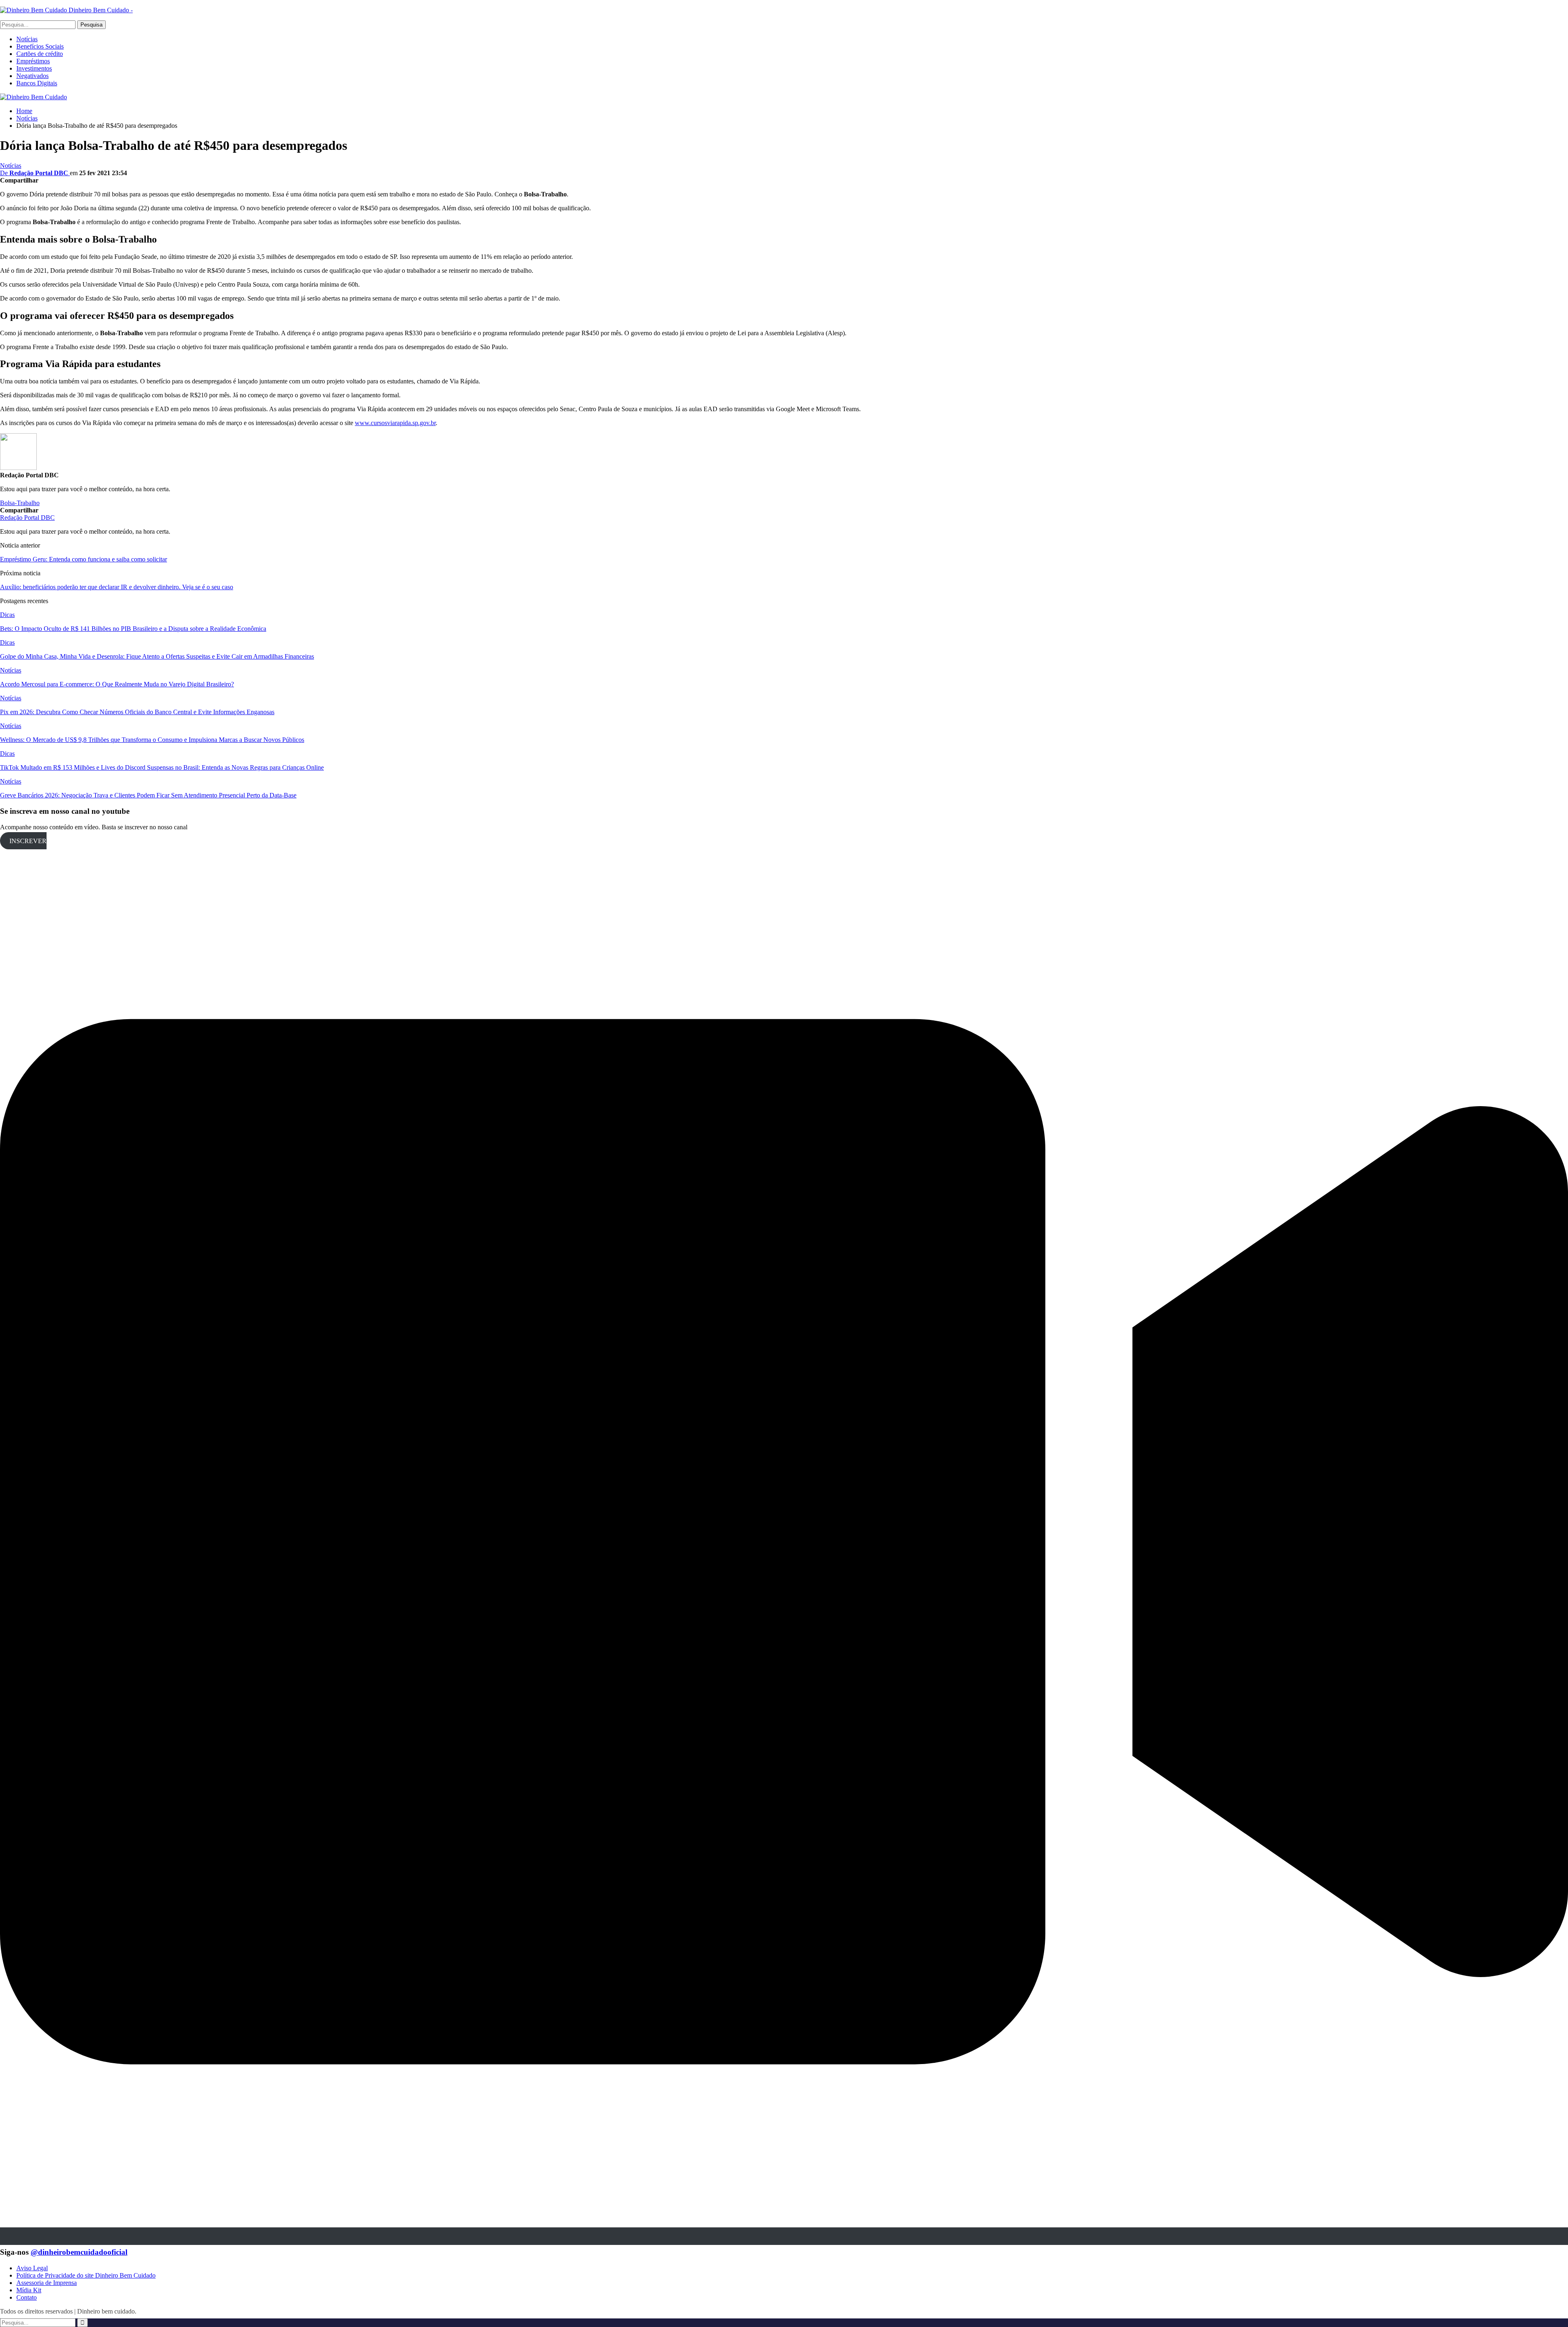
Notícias (27, 39)
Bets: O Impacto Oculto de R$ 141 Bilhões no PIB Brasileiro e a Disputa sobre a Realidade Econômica (133, 629)
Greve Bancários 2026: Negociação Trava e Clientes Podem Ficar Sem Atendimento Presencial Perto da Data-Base (148, 795)
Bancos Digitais (37, 83)
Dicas (7, 615)
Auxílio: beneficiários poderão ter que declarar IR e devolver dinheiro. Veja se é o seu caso (117, 587)
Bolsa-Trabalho (20, 503)
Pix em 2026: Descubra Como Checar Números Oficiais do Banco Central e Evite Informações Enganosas (137, 712)
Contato (27, 2297)
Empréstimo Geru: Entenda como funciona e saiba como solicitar (84, 559)
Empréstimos (33, 61)
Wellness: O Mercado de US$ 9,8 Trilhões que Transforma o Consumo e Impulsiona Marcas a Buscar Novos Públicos (152, 740)
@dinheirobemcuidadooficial (79, 2252)
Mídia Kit (29, 2290)
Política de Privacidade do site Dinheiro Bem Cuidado (86, 2275)
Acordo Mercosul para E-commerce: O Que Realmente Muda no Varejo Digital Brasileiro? (117, 684)
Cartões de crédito (40, 54)
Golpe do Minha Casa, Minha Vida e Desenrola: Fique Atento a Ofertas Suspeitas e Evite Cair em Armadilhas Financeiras (157, 656)
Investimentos (34, 68)
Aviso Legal (32, 2268)
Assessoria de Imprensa (47, 2283)
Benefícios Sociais (40, 46)
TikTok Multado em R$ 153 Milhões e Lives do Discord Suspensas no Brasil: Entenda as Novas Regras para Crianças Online (162, 767)
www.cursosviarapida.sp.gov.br (395, 423)
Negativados (32, 76)
